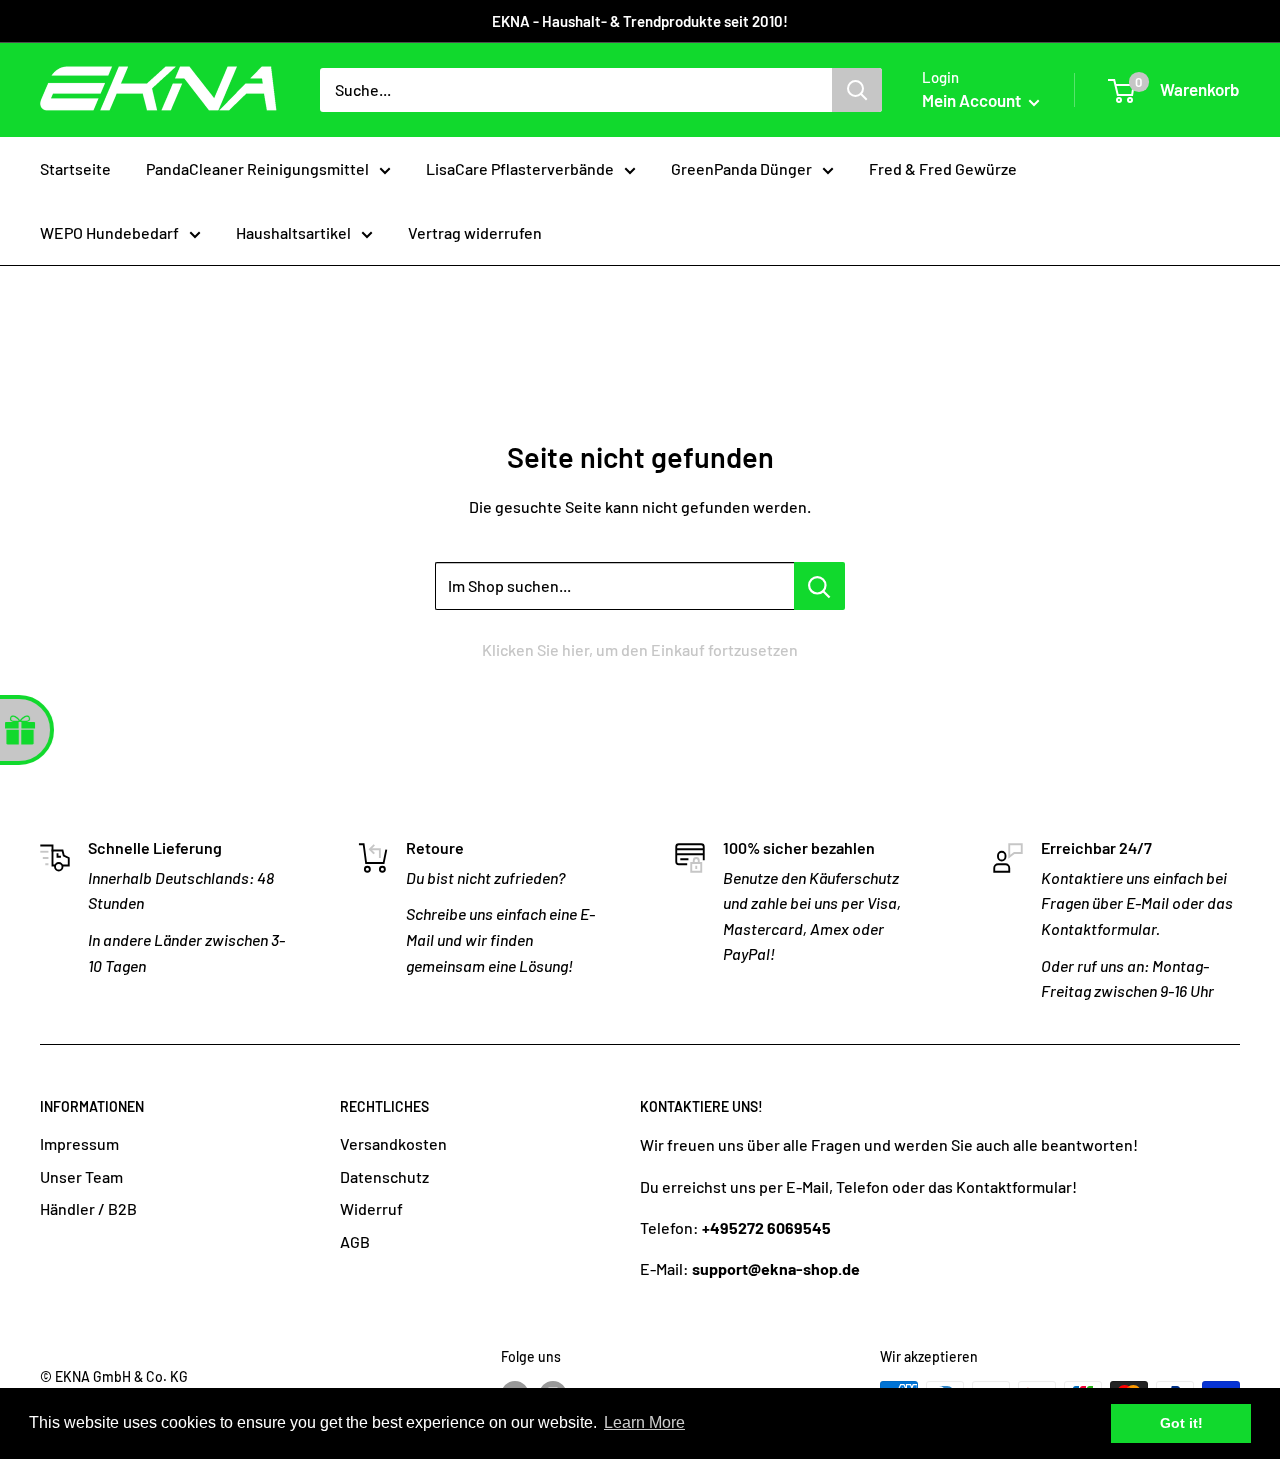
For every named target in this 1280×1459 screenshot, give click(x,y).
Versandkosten (393, 1143)
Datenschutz (384, 1176)
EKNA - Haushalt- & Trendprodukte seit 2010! (640, 21)
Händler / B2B (88, 1208)
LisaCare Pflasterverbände (520, 168)
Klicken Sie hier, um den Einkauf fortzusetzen (640, 649)
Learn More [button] (644, 1422)
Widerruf (371, 1208)
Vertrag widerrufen (475, 232)
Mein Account (973, 100)
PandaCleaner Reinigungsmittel (257, 168)
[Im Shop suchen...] (819, 586)
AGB (355, 1241)
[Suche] (857, 90)
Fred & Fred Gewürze (943, 168)
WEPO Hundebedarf (109, 232)
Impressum (79, 1143)
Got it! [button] (1181, 1423)
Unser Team (81, 1176)
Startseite (75, 168)
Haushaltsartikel (293, 232)
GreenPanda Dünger (741, 168)
